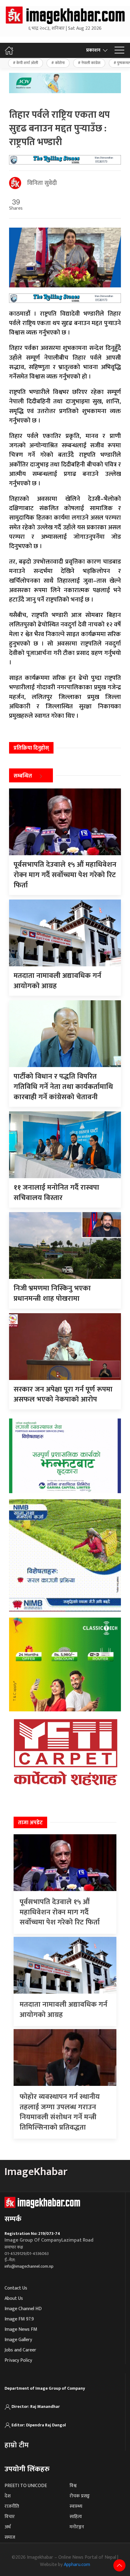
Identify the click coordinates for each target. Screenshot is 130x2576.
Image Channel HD (23, 2309)
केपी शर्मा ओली (27, 63)
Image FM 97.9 (19, 2319)
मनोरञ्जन (77, 2527)
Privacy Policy (18, 2360)
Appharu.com (77, 2565)
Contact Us (16, 2288)
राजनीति (12, 2506)
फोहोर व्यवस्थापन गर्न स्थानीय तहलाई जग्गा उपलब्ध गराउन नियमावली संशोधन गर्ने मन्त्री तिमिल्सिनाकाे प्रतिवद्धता (60, 2112)
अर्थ (8, 2527)
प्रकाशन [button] (93, 50)
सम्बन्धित (23, 776)
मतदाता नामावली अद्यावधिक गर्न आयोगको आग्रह (63, 2010)
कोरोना (60, 63)
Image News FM (21, 2329)
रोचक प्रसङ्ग (80, 2496)
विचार (10, 2517)
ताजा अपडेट (30, 1823)
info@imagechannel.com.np (29, 2266)
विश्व (73, 2486)
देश (8, 2496)
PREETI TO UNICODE (26, 2486)
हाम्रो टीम (17, 2445)
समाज (10, 2537)
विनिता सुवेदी (42, 183)
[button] (119, 50)
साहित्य (76, 2517)
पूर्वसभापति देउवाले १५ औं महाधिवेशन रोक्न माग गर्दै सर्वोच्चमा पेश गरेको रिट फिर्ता (60, 1912)
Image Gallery (18, 2340)
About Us (14, 2298)
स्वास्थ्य (76, 2506)
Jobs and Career (20, 2350)
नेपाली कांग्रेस (91, 63)
